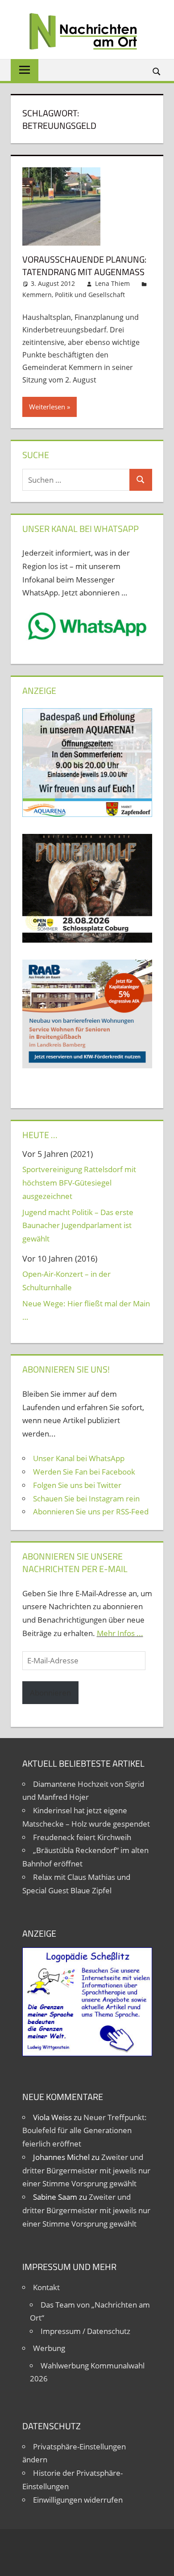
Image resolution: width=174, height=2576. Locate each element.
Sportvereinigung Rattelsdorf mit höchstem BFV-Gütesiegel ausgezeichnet (79, 1183)
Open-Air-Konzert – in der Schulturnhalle (66, 1281)
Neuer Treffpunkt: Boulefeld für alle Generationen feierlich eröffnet (85, 2131)
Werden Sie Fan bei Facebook (84, 1472)
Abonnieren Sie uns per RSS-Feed (91, 1511)
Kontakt (46, 2287)
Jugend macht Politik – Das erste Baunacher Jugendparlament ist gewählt (78, 1226)
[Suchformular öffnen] (157, 71)
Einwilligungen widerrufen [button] (78, 2500)
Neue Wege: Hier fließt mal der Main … (86, 1310)
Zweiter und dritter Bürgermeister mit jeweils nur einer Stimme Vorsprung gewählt (86, 2170)
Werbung (49, 2348)
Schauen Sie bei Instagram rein (86, 1498)
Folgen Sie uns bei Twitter (77, 1485)
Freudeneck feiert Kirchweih (82, 1837)
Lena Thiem (112, 283)
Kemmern (37, 295)
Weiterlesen (47, 407)
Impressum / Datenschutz (85, 2331)
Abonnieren (50, 1693)
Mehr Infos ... (120, 1633)
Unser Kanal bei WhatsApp (79, 1458)
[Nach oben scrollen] (159, 2561)
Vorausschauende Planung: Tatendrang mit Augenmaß (84, 266)
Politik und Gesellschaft (90, 295)
